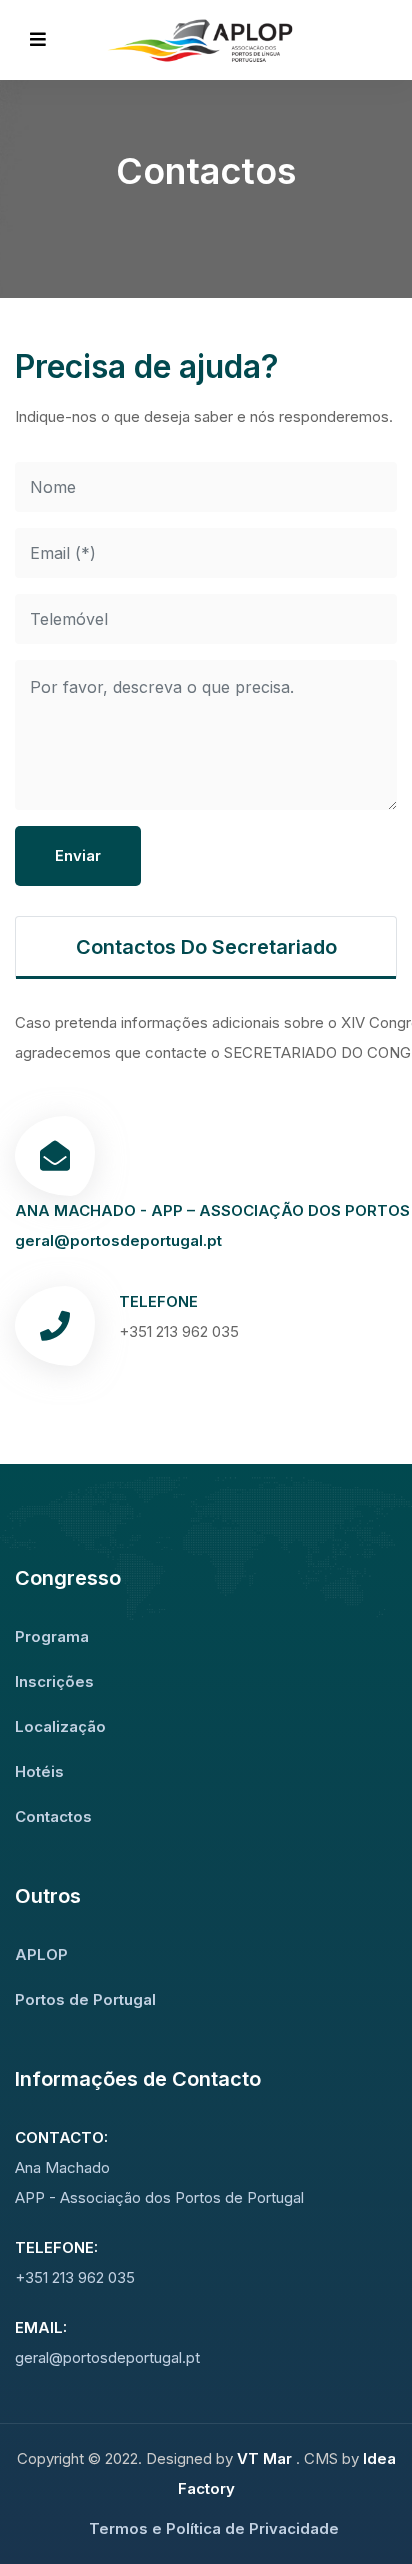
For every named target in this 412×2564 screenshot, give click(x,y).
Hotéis (39, 1771)
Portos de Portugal (85, 1999)
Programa (52, 1636)
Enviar (78, 855)
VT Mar (266, 2458)
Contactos (53, 1816)
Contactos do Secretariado (206, 947)
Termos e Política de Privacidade (214, 2528)
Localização (60, 1726)
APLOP (41, 1954)
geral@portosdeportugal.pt (118, 1240)
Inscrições (54, 1681)
